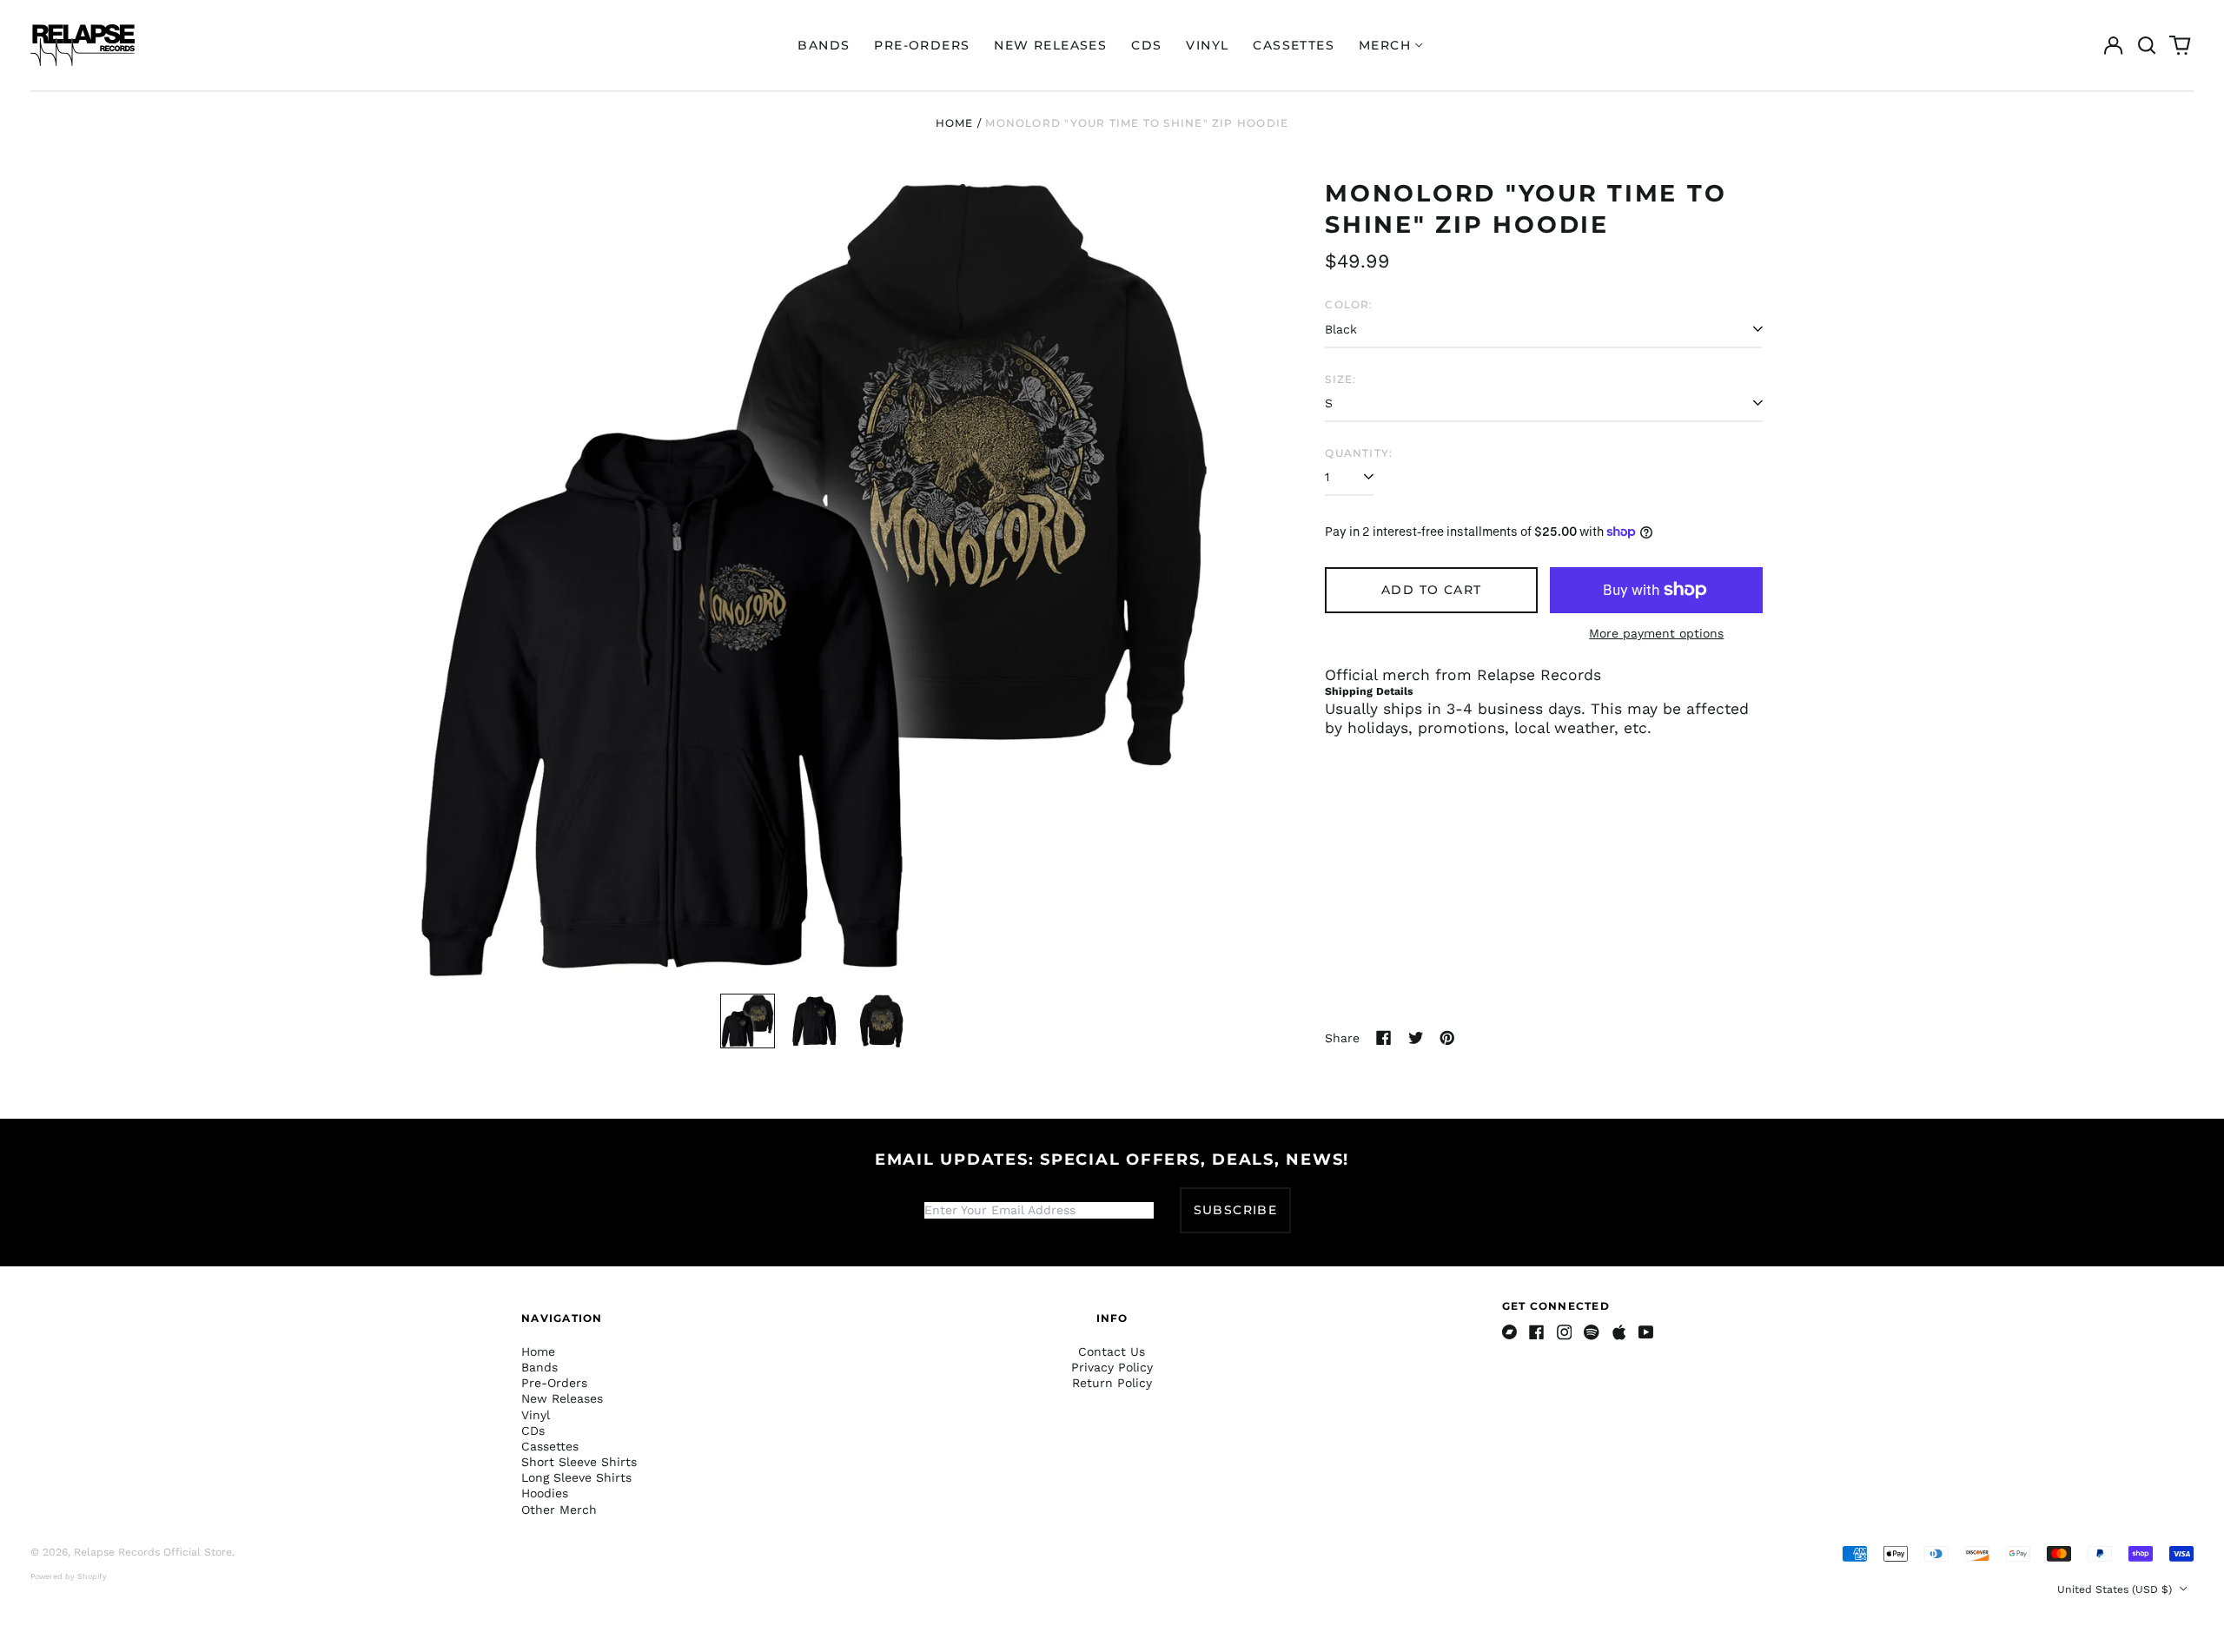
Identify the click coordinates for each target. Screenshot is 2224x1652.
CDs (1146, 45)
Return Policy (1112, 1383)
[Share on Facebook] (1384, 1038)
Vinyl (1207, 45)
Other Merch (559, 1510)
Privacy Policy (1112, 1367)
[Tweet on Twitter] (1416, 1038)
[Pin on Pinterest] (1447, 1038)
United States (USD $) (2116, 1589)
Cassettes (1294, 45)
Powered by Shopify (69, 1576)
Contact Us (1112, 1351)
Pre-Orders (922, 45)
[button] (2147, 45)
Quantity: (1359, 453)
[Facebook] (1537, 1332)
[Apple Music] (1619, 1332)
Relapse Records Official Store (153, 1552)
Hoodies (545, 1493)
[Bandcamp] (1510, 1332)
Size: (1340, 379)
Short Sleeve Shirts (579, 1462)
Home (955, 123)
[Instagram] (1565, 1332)
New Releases (1050, 45)
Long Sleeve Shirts (576, 1477)
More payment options (1656, 633)
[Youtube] (1646, 1332)
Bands (824, 45)
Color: (1349, 304)
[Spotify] (1592, 1332)
